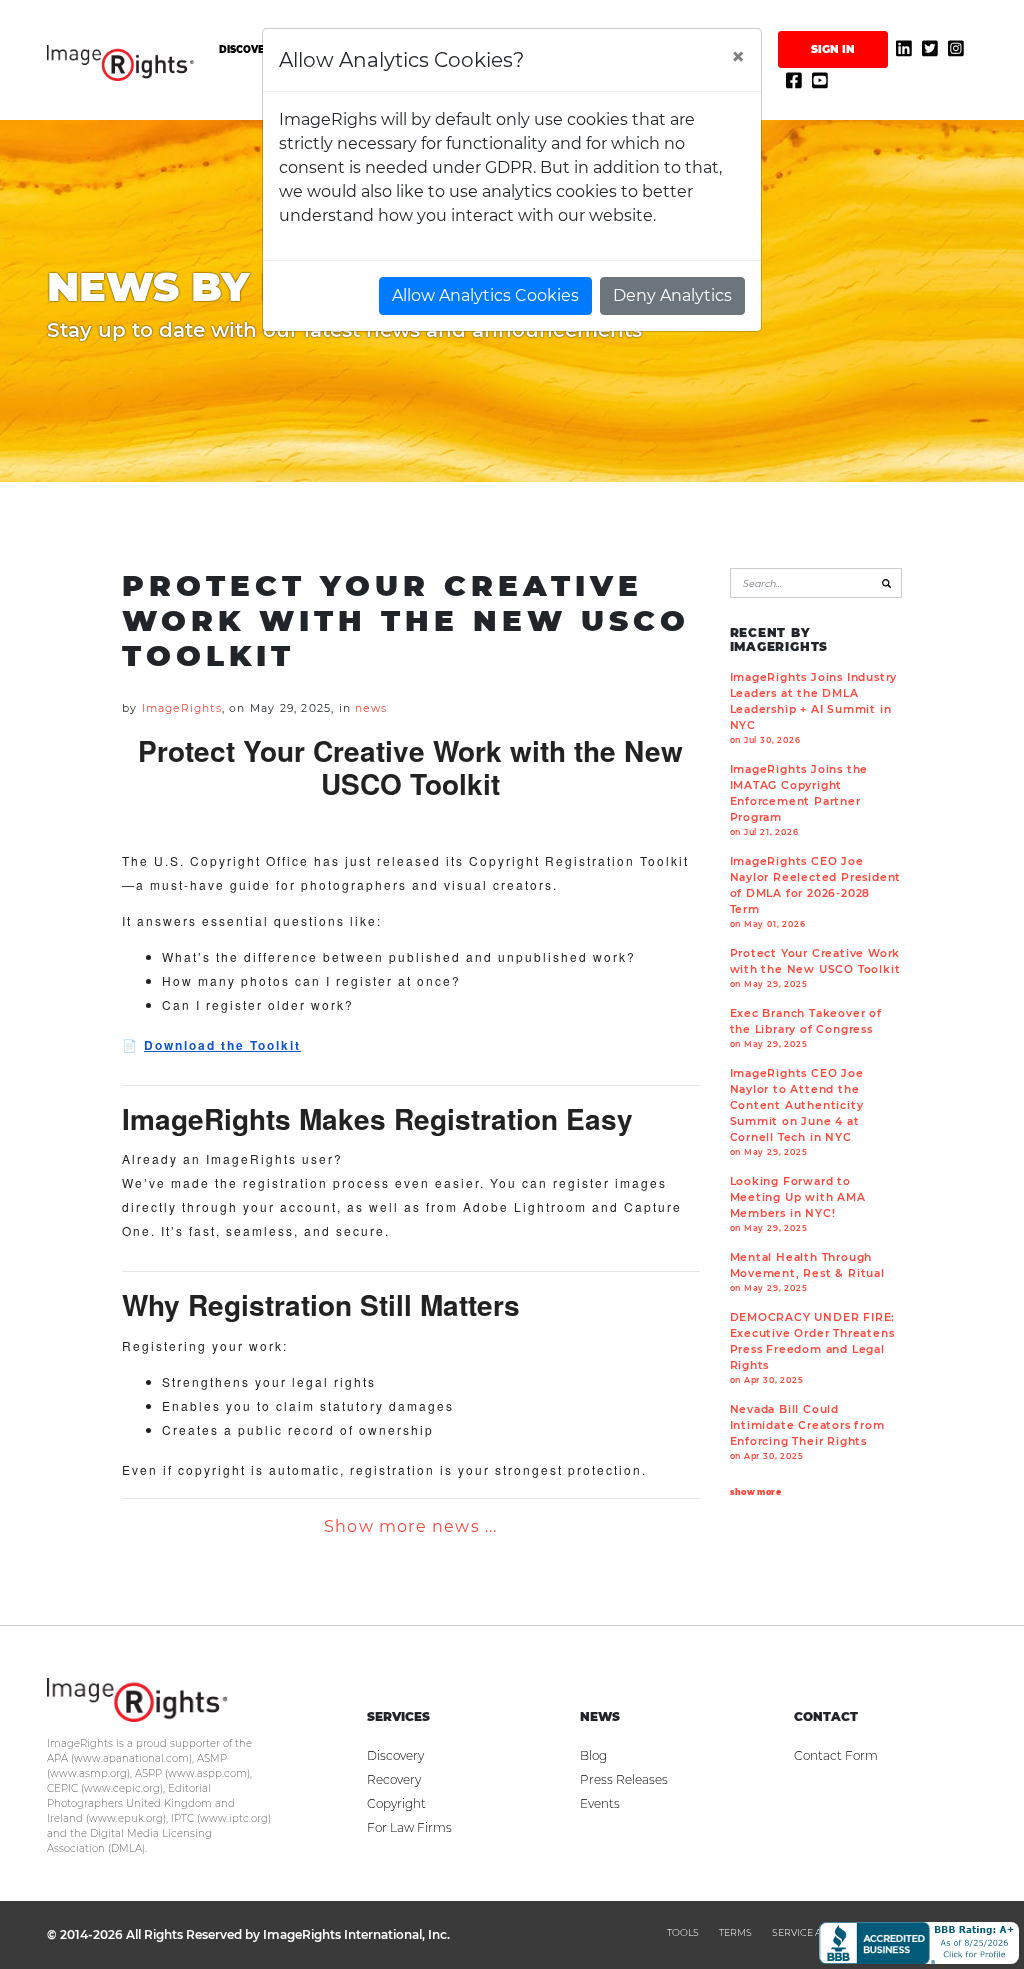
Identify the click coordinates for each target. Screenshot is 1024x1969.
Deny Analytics (672, 295)
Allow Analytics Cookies (485, 295)
